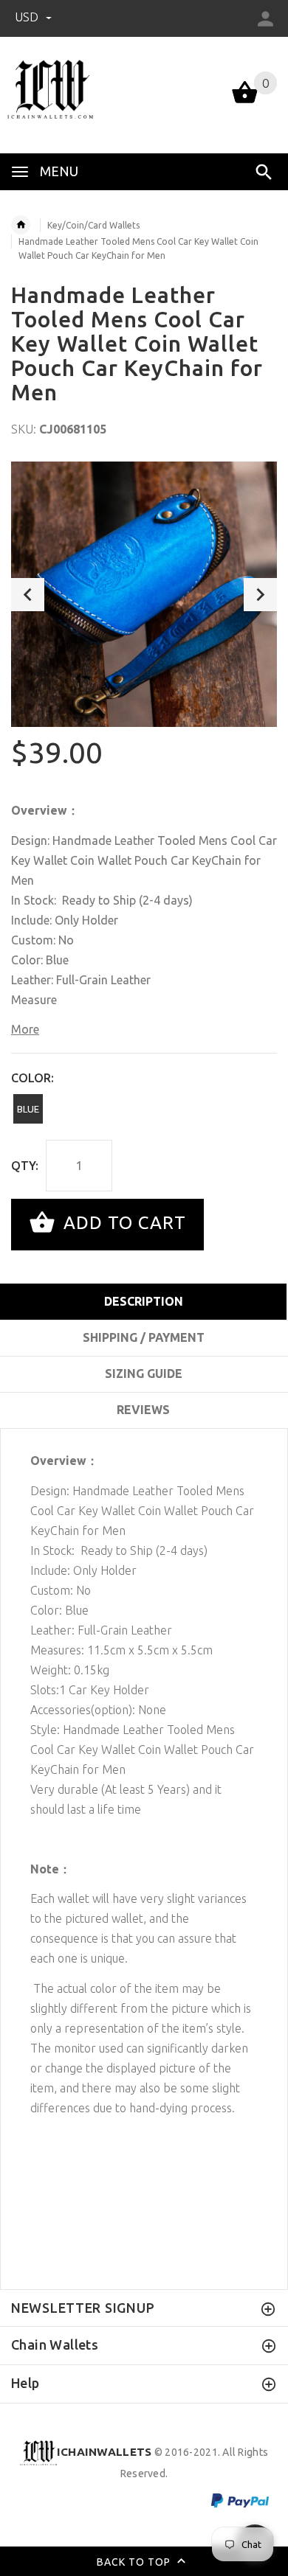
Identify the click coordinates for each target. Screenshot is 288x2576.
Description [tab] (144, 1301)
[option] (144, 594)
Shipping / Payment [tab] (144, 1337)
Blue (28, 1109)
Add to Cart (122, 1223)
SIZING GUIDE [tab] (144, 1374)
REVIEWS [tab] (143, 1410)
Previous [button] (28, 595)
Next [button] (260, 595)
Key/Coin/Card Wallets (93, 225)
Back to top (135, 2561)
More (25, 1029)
